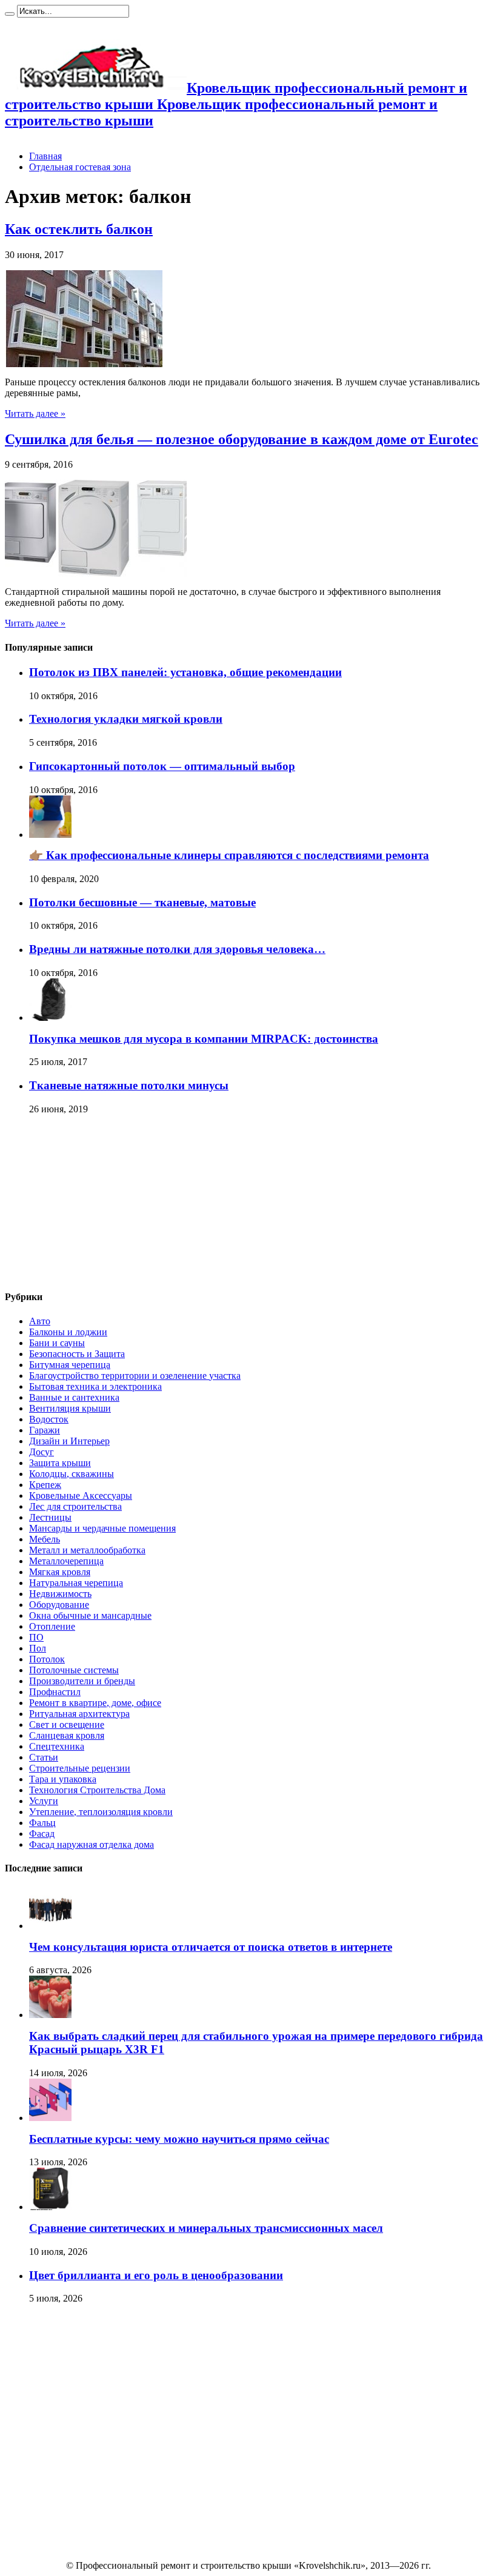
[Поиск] (10, 14)
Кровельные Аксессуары (81, 1495)
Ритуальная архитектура (79, 1714)
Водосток (49, 1419)
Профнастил (55, 1692)
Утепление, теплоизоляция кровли (101, 1812)
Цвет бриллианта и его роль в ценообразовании (156, 2275)
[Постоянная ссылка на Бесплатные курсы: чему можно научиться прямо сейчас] (50, 2118)
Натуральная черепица (76, 1583)
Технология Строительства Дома (97, 1790)
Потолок (47, 1659)
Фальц (42, 1823)
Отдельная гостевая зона (80, 167)
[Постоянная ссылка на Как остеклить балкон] (84, 364)
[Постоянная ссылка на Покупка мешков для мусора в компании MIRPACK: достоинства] (50, 1017)
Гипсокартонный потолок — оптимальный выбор (162, 766)
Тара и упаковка (63, 1779)
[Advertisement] (96, 1203)
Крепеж (45, 1485)
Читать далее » (35, 413)
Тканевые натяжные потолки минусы (129, 1085)
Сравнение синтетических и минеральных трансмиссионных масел (206, 2228)
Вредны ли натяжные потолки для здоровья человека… (177, 949)
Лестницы (50, 1517)
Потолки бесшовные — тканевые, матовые (142, 902)
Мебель (45, 1539)
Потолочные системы (74, 1670)
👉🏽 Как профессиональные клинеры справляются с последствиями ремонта (229, 855)
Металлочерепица (66, 1561)
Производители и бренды (82, 1681)
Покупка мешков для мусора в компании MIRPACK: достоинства (204, 1039)
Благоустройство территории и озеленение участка (135, 1376)
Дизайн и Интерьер (69, 1441)
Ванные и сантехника (74, 1397)
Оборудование (59, 1605)
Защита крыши (60, 1463)
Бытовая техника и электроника (95, 1386)
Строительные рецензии (80, 1768)
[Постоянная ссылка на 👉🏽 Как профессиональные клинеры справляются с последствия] (50, 835)
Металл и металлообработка (87, 1550)
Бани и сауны (57, 1343)
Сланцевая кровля (67, 1735)
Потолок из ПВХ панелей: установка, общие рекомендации (185, 672)
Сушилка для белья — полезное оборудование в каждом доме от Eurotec (242, 439)
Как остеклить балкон (79, 229)
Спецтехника (57, 1746)
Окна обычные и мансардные (90, 1615)
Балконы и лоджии (68, 1332)
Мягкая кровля (60, 1572)
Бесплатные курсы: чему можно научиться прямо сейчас (179, 2139)
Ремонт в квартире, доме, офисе (95, 1703)
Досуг (42, 1452)
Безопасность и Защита (77, 1354)
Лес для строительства (75, 1506)
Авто (40, 1321)
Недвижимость (60, 1594)
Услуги (44, 1801)
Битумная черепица (70, 1365)
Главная (45, 156)
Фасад (42, 1834)
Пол (38, 1648)
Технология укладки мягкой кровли (126, 719)
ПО (36, 1637)
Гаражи (45, 1430)
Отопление (52, 1626)
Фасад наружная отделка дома (92, 1844)
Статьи (44, 1757)
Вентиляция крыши (70, 1408)
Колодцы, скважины (72, 1474)
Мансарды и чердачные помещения (102, 1528)
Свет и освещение (67, 1725)
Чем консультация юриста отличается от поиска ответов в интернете (211, 1947)
